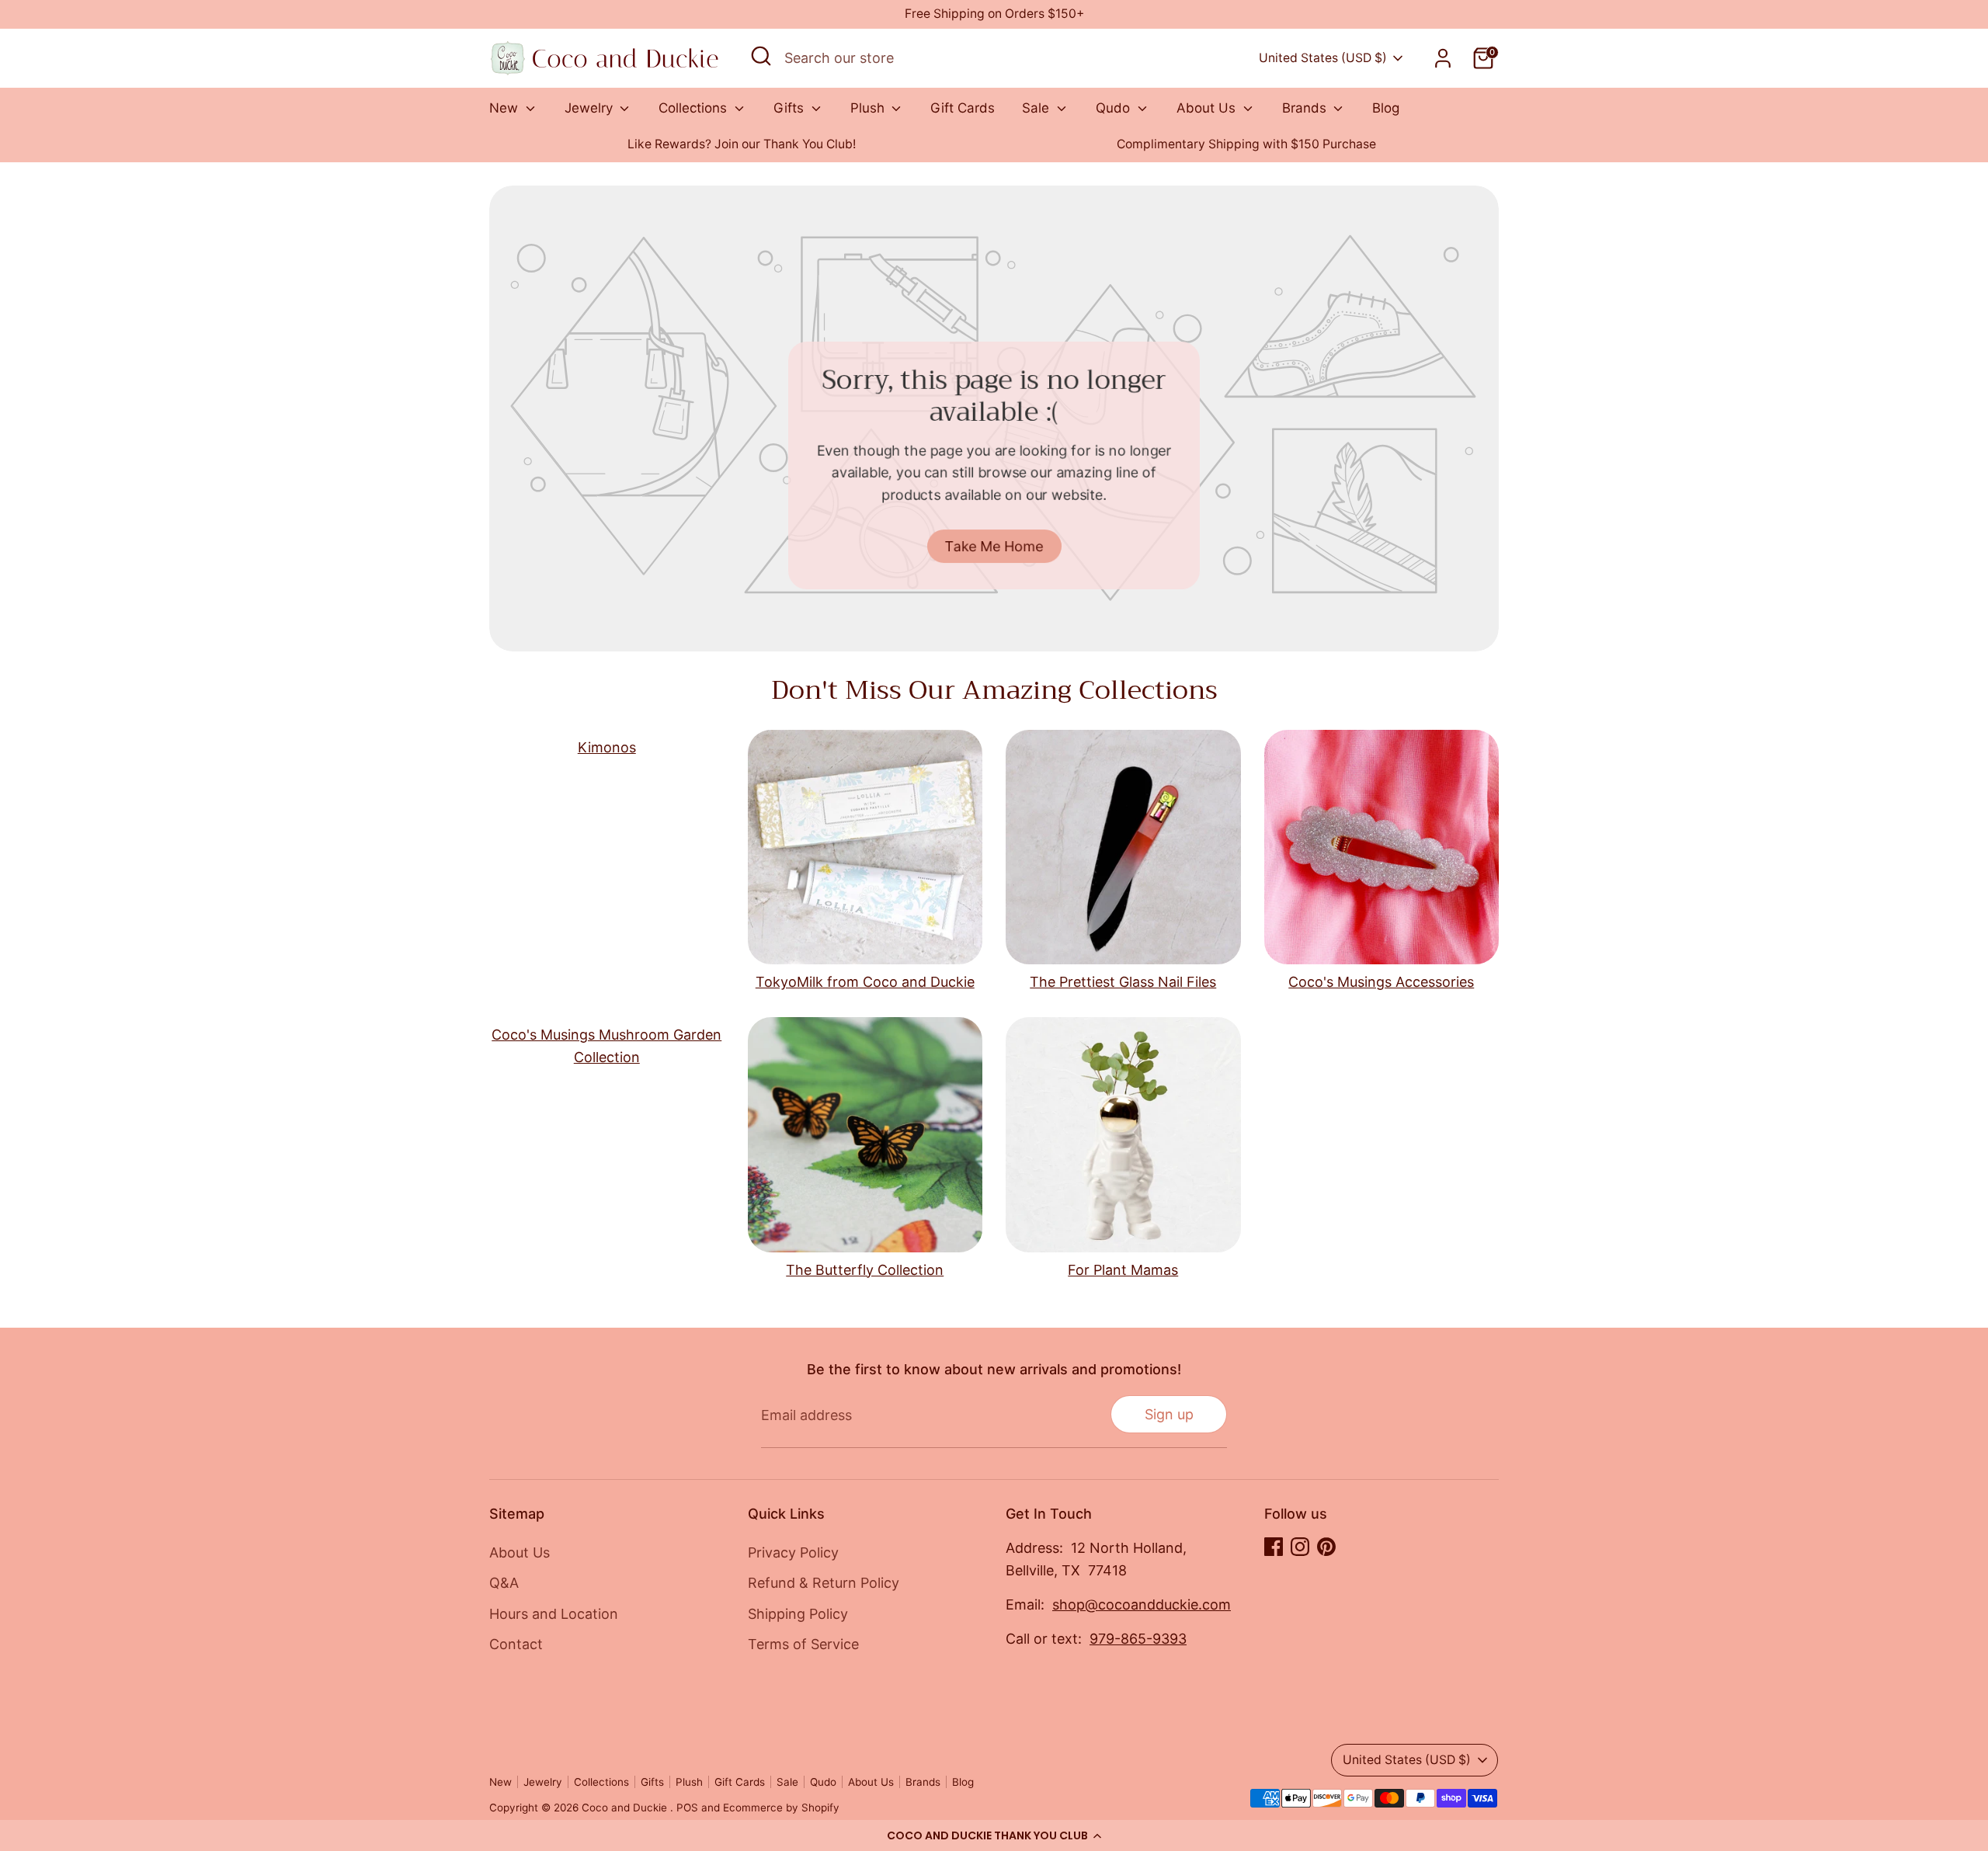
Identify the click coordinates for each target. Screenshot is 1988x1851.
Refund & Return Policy (824, 1583)
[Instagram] (1300, 1547)
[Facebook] (1274, 1547)
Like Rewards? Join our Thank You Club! (742, 144)
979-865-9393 (1138, 1639)
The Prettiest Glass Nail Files (1123, 982)
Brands (1306, 108)
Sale (1037, 108)
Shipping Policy (798, 1614)
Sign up (1169, 1414)
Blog (1386, 108)
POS (687, 1808)
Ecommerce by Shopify (781, 1808)
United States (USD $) (1323, 58)
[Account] (1443, 58)
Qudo (1115, 108)
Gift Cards (963, 108)
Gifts (791, 108)
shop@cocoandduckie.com (1142, 1604)
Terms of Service (803, 1644)
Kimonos (607, 747)
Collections (695, 108)
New (506, 108)
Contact (516, 1644)
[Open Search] (761, 56)
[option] (742, 145)
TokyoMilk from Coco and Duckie (865, 982)
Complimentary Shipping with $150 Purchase (1246, 144)
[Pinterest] (1326, 1547)
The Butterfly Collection (865, 1270)
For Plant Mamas (1123, 1270)
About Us (1208, 108)
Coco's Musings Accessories (1381, 982)
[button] (994, 1835)
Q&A (504, 1583)
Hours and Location (554, 1614)
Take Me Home (994, 545)
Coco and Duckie (626, 1808)
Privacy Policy (793, 1552)
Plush (869, 108)
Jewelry (591, 108)
